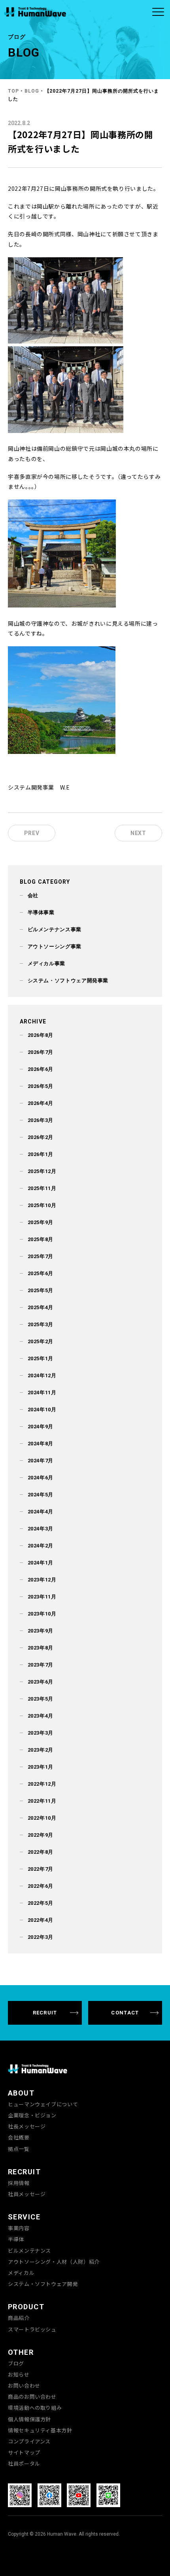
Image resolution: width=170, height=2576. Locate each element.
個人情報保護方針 (29, 2419)
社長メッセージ (27, 2126)
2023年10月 (42, 1614)
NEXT (138, 833)
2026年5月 (41, 1086)
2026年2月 (41, 1137)
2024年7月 (41, 1461)
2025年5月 (41, 1290)
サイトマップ (24, 2453)
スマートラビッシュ (32, 2329)
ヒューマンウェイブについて (43, 2104)
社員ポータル (24, 2464)
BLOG (32, 91)
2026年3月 (41, 1120)
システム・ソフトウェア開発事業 (68, 980)
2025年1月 (41, 1358)
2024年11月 (42, 1392)
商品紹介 (19, 2318)
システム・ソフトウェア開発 (43, 2284)
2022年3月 (41, 1937)
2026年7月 (41, 1052)
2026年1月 (41, 1154)
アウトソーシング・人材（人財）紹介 (54, 2262)
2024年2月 (41, 1546)
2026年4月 (41, 1103)
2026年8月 (41, 1035)
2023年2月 (41, 1750)
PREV (32, 833)
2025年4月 (41, 1307)
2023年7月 (41, 1665)
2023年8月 (41, 1648)
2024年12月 (42, 1375)
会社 (33, 895)
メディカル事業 (46, 963)
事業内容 (19, 2228)
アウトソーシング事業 (55, 946)
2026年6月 (41, 1069)
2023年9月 (41, 1631)
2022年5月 (41, 1903)
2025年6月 (41, 1273)
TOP (13, 91)
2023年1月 (41, 1767)
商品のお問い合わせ (32, 2397)
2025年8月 (41, 1239)
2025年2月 (41, 1341)
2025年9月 (41, 1222)
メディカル (21, 2273)
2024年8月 (41, 1444)
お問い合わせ (24, 2386)
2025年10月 (42, 1205)
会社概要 (19, 2137)
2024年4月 (41, 1512)
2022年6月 (41, 1886)
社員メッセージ (27, 2194)
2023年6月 (41, 1682)
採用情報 (19, 2183)
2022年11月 (42, 1801)
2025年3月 (41, 1324)
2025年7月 (41, 1256)
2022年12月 (42, 1784)
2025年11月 (42, 1188)
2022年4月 (41, 1920)
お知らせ (19, 2375)
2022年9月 (41, 1835)
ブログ (16, 2363)
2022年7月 (41, 1869)
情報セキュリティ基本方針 (40, 2430)
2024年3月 (41, 1529)
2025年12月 (42, 1171)
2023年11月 (42, 1597)
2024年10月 (42, 1409)
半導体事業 (41, 912)
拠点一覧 (19, 2149)
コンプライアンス (29, 2441)
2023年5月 (41, 1699)
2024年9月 (41, 1427)
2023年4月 (41, 1716)
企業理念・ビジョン (32, 2115)
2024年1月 (41, 1563)
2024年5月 (41, 1495)
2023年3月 (41, 1733)
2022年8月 (41, 1852)
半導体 (16, 2239)
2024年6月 (41, 1478)
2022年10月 (42, 1818)
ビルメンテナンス (29, 2251)
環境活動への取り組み (35, 2408)
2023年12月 (42, 1580)
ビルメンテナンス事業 (55, 929)
